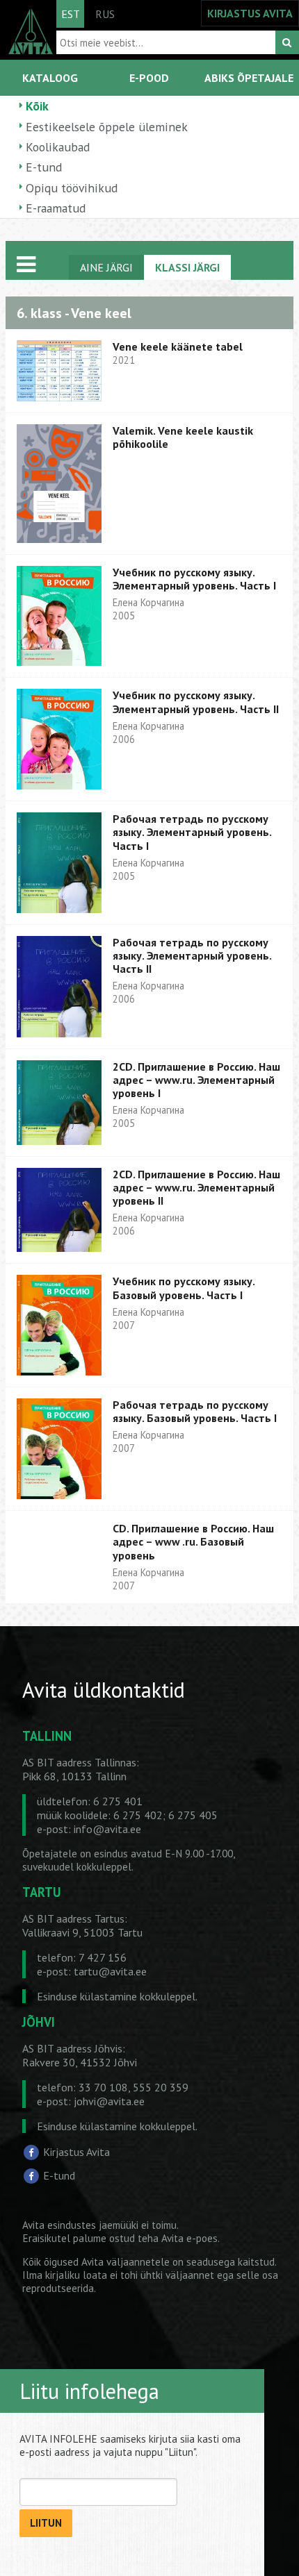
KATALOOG (50, 78)
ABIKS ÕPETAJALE (249, 78)
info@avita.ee (107, 1829)
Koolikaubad (58, 147)
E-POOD (149, 78)
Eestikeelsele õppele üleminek (107, 127)
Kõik (37, 106)
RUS (105, 14)
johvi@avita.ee (109, 2101)
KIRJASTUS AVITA (250, 13)
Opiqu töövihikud (72, 188)
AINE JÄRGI (106, 267)
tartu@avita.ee (110, 1971)
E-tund (44, 167)
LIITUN (46, 2523)
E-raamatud (56, 208)
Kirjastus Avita (76, 2152)
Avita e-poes (189, 2238)
